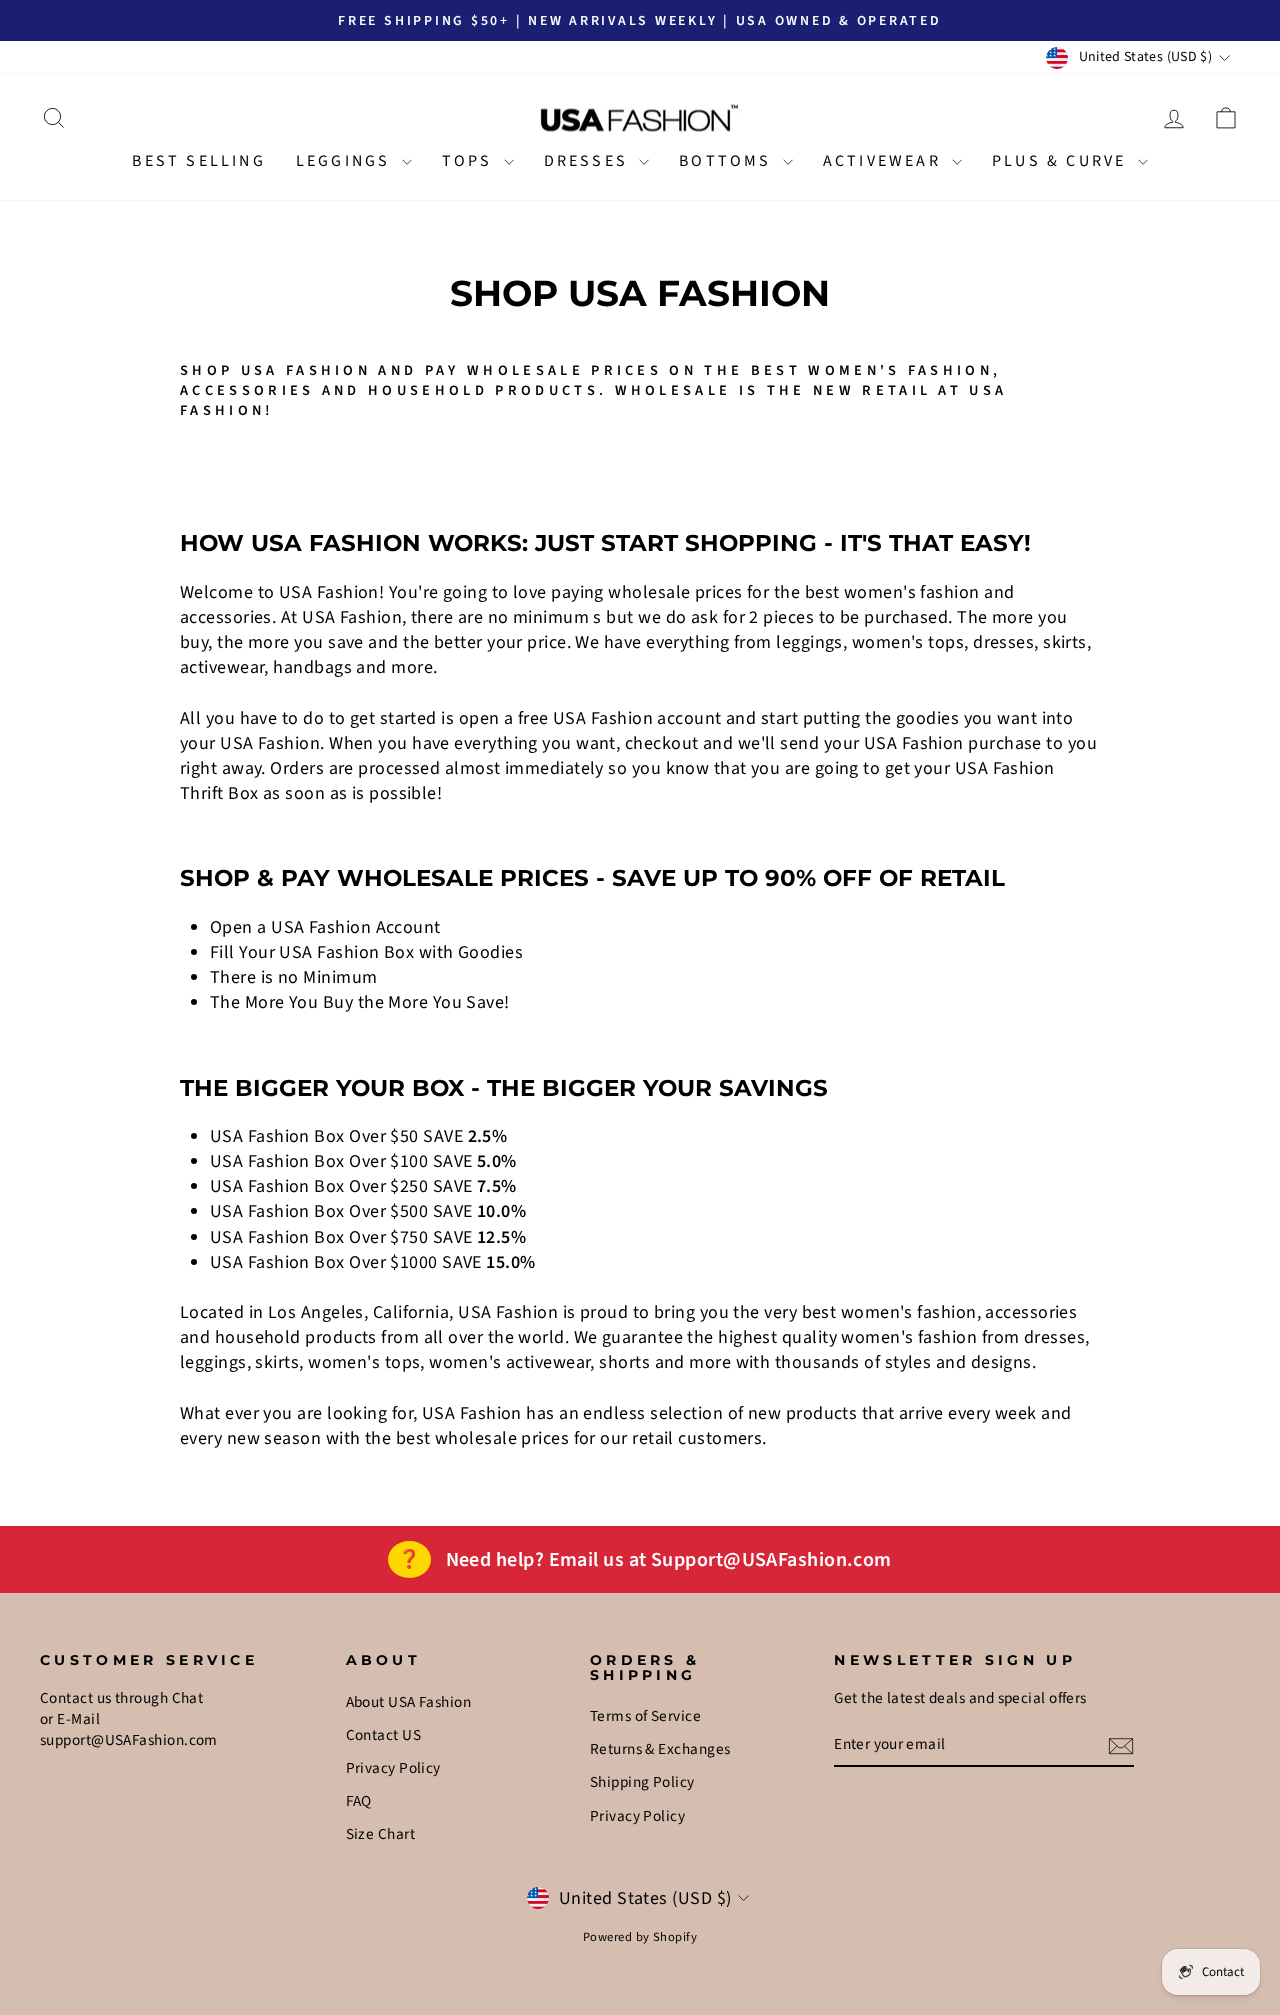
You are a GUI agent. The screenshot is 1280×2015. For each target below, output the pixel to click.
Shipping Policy (642, 1782)
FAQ (359, 1801)
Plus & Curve (1062, 161)
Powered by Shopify (640, 1937)
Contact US (384, 1735)
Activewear (885, 161)
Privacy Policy (393, 1768)
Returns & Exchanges (660, 1749)
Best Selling (198, 161)
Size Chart (381, 1834)
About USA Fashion (409, 1702)
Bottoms (728, 161)
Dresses (589, 161)
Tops (470, 161)
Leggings (346, 161)
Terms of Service (645, 1716)
